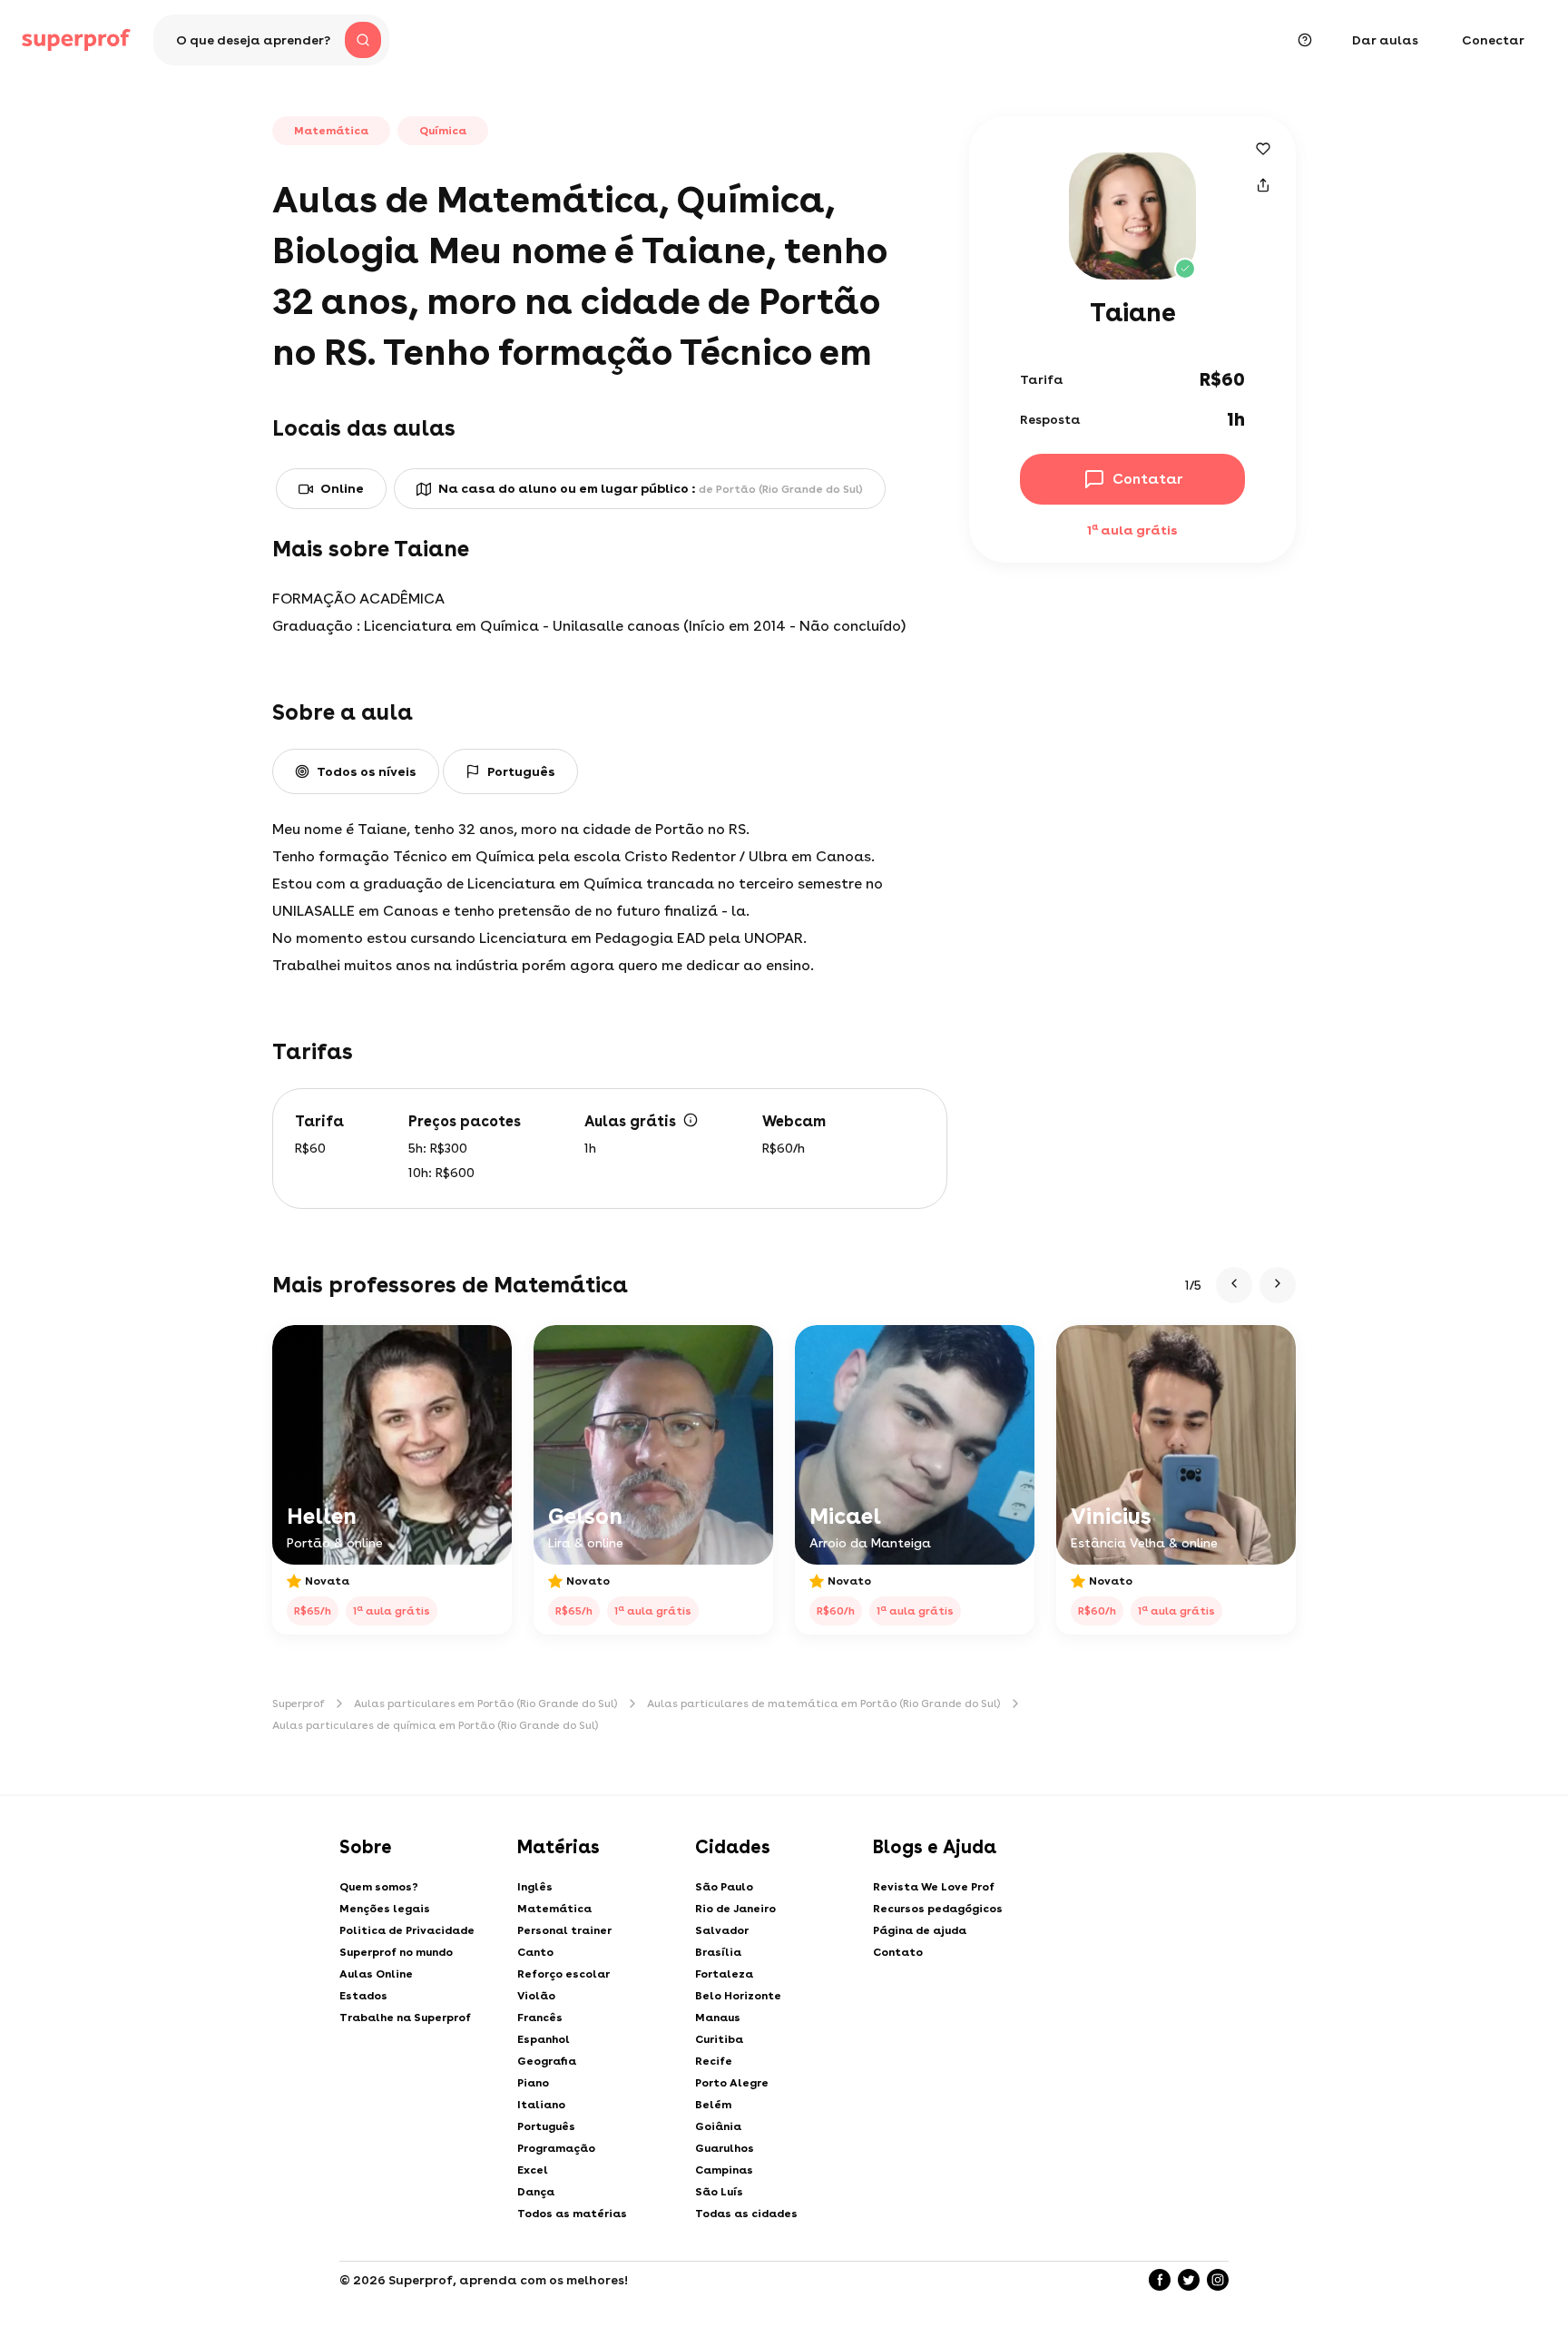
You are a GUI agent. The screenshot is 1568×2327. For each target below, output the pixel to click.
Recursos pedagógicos (938, 1909)
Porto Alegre (732, 2083)
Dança (536, 2192)
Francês (540, 2018)
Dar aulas (1385, 40)
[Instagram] (1218, 2280)
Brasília (718, 1952)
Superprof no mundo (396, 1952)
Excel (533, 2170)
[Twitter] (1189, 2280)
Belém (713, 2105)
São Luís (719, 2192)
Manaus (718, 2018)
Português (546, 2126)
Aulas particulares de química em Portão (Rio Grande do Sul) (436, 1725)
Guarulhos (725, 2148)
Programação (556, 2148)
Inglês (535, 1887)
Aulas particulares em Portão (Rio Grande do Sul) (486, 1704)
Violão (536, 1996)
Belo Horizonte (738, 1996)
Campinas (724, 2170)
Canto (535, 1952)
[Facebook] (1160, 2280)
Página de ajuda (920, 1930)
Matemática (554, 1909)
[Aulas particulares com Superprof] (76, 40)
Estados (363, 1996)
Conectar (1493, 40)
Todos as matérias (572, 2214)
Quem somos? (379, 1887)
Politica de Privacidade (407, 1930)
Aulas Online (376, 1974)
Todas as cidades (746, 2214)
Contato (898, 1952)
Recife (714, 2061)
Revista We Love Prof (934, 1887)
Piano (533, 2083)
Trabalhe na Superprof (405, 2018)
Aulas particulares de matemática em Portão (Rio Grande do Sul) (824, 1704)
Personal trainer (564, 1930)
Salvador (722, 1930)
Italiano (541, 2105)
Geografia (547, 2061)
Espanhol (544, 2039)
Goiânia (718, 2126)
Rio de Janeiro (735, 1909)
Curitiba (719, 2039)
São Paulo (724, 1887)
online (342, 488)
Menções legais (385, 1909)
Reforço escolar (563, 1974)
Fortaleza (724, 1974)
